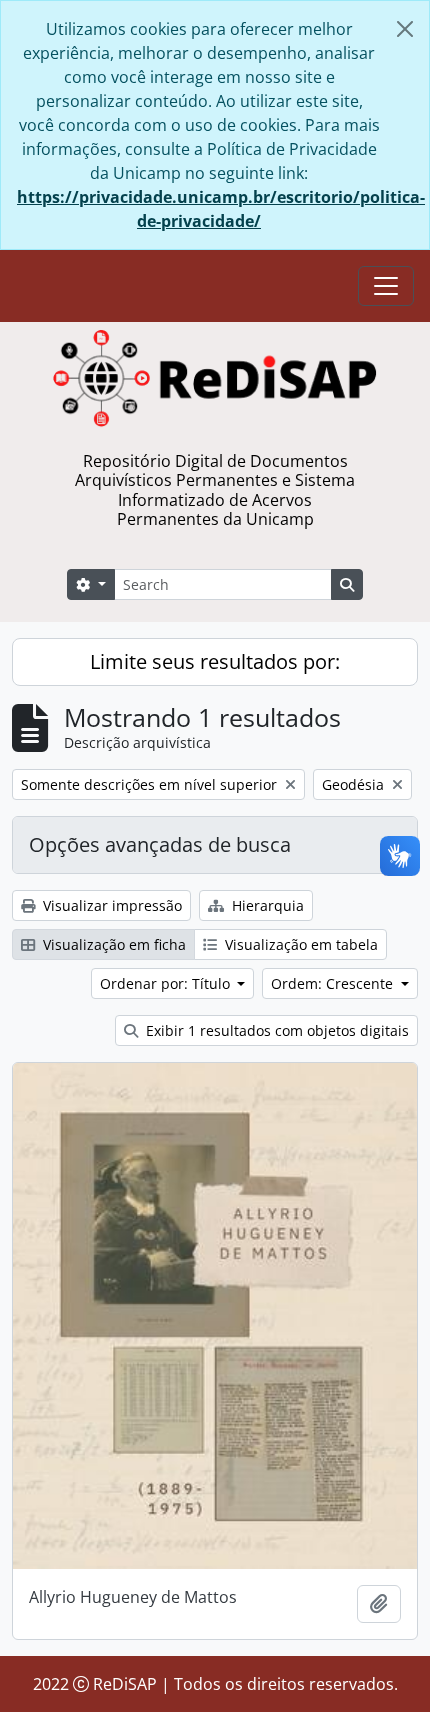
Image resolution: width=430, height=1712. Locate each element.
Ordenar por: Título (167, 983)
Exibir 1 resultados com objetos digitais (275, 1030)
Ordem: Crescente (334, 983)
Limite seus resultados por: (215, 661)
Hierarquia (266, 905)
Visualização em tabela (299, 944)
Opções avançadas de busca (160, 844)
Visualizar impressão (110, 905)
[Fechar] (405, 29)
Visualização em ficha (112, 944)
